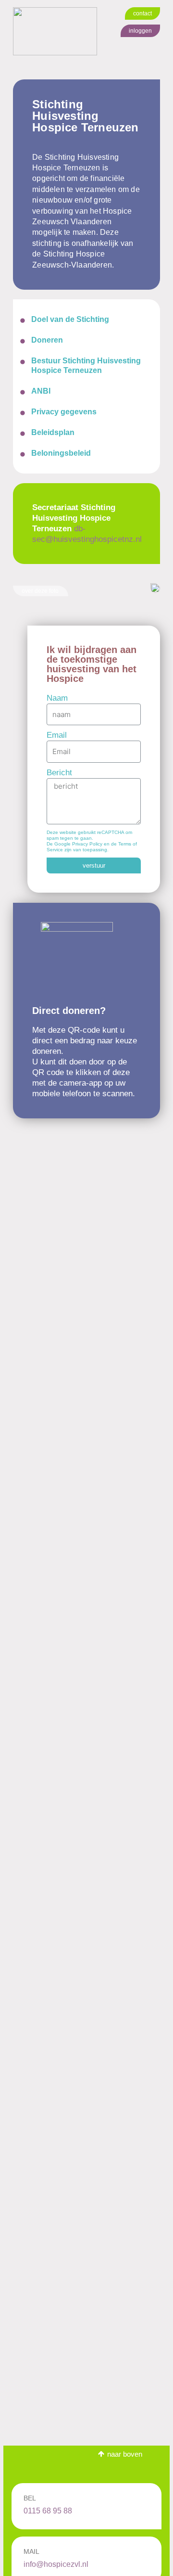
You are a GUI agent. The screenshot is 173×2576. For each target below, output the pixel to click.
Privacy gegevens (64, 412)
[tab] (86, 319)
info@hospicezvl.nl (56, 2564)
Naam (57, 698)
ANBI (41, 391)
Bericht (59, 773)
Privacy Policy (87, 844)
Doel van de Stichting (70, 319)
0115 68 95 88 (48, 2511)
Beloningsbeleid (61, 453)
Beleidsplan (53, 432)
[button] (142, 13)
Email (57, 735)
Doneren (47, 340)
